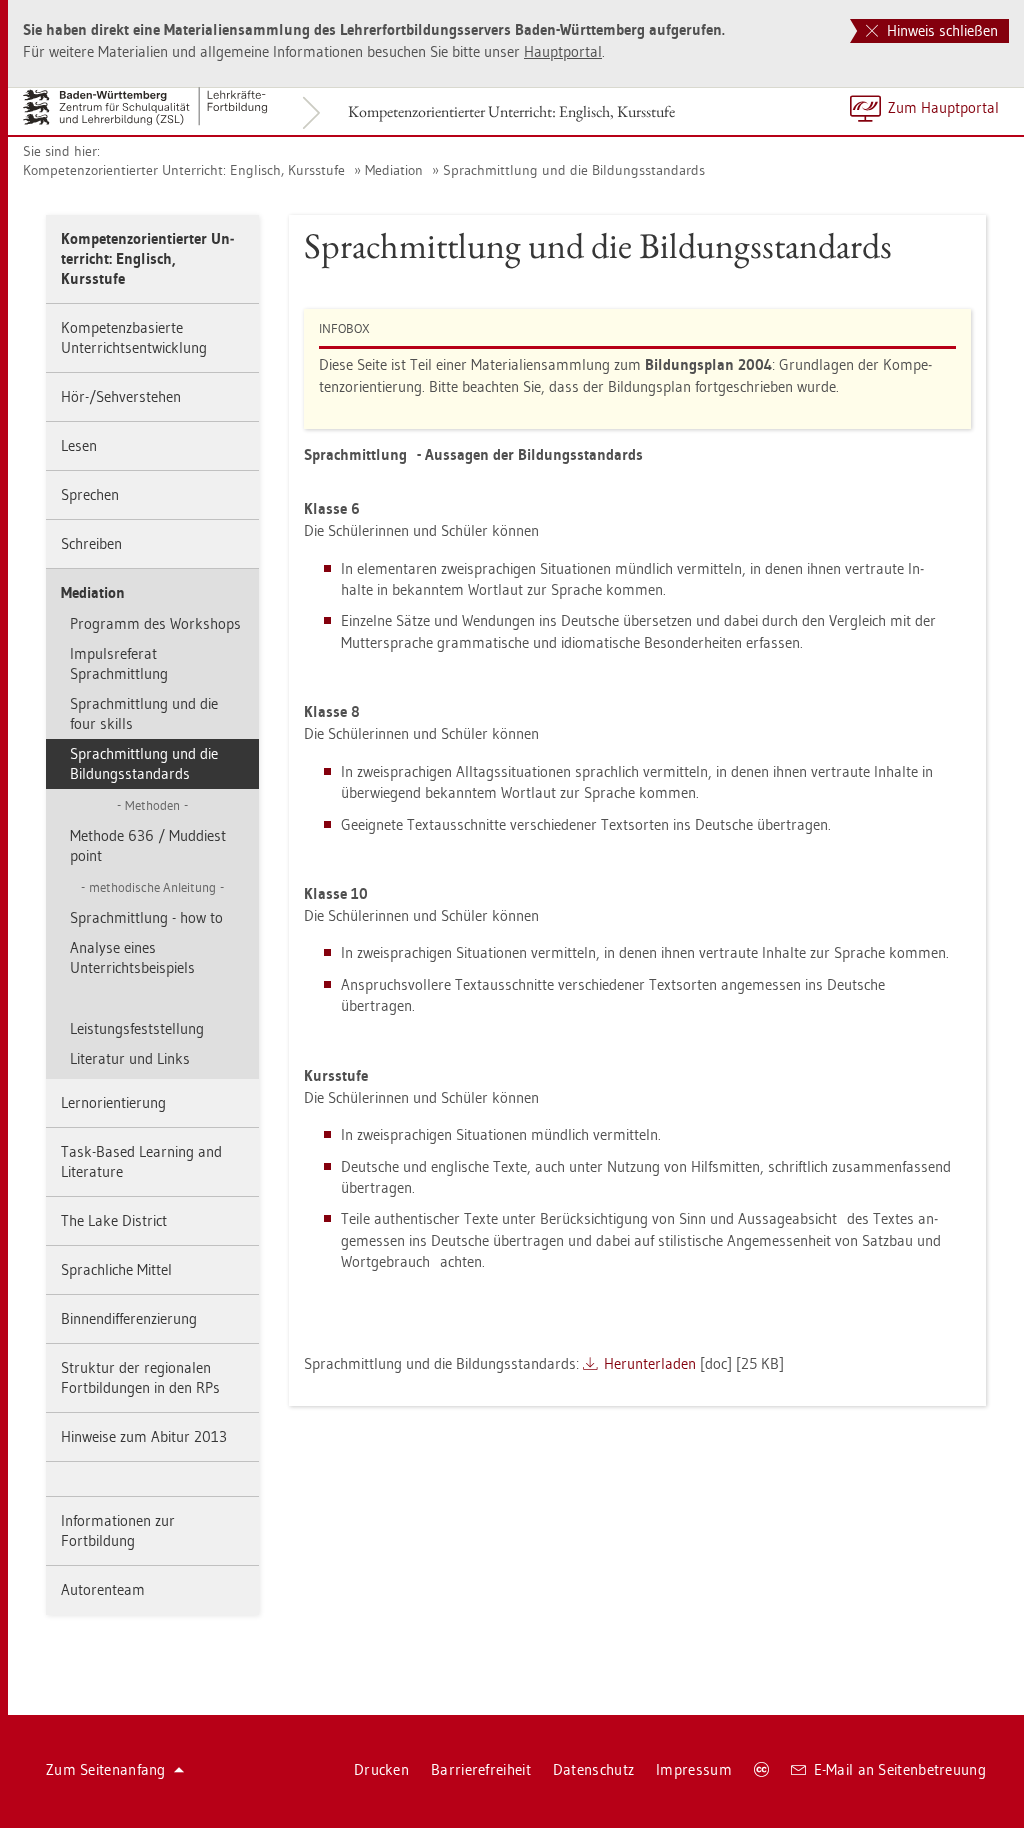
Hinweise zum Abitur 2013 (144, 1436)
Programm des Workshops (155, 623)
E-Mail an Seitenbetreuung (900, 1769)
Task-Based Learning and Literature (141, 1161)
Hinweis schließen (940, 30)
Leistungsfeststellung (137, 1028)
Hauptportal (563, 51)
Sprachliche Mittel (116, 1269)
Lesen (79, 445)
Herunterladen (650, 1363)
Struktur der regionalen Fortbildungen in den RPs (140, 1377)
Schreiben (91, 543)
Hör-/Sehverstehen (121, 396)
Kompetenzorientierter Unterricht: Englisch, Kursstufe (511, 111)
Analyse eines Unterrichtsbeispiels (132, 957)
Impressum (694, 1769)
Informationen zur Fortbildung (118, 1530)
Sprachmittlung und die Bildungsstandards (574, 170)
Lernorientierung (113, 1102)
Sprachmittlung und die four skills (144, 713)
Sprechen (90, 494)
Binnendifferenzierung (129, 1318)
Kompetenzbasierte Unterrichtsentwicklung (134, 337)
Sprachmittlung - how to (146, 917)
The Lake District (114, 1220)
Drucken (381, 1769)
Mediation (394, 170)
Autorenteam (103, 1589)
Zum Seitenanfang (106, 1769)
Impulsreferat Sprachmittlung (119, 663)
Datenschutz (593, 1769)
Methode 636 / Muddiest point (148, 845)
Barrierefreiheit (481, 1769)
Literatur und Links (130, 1058)
